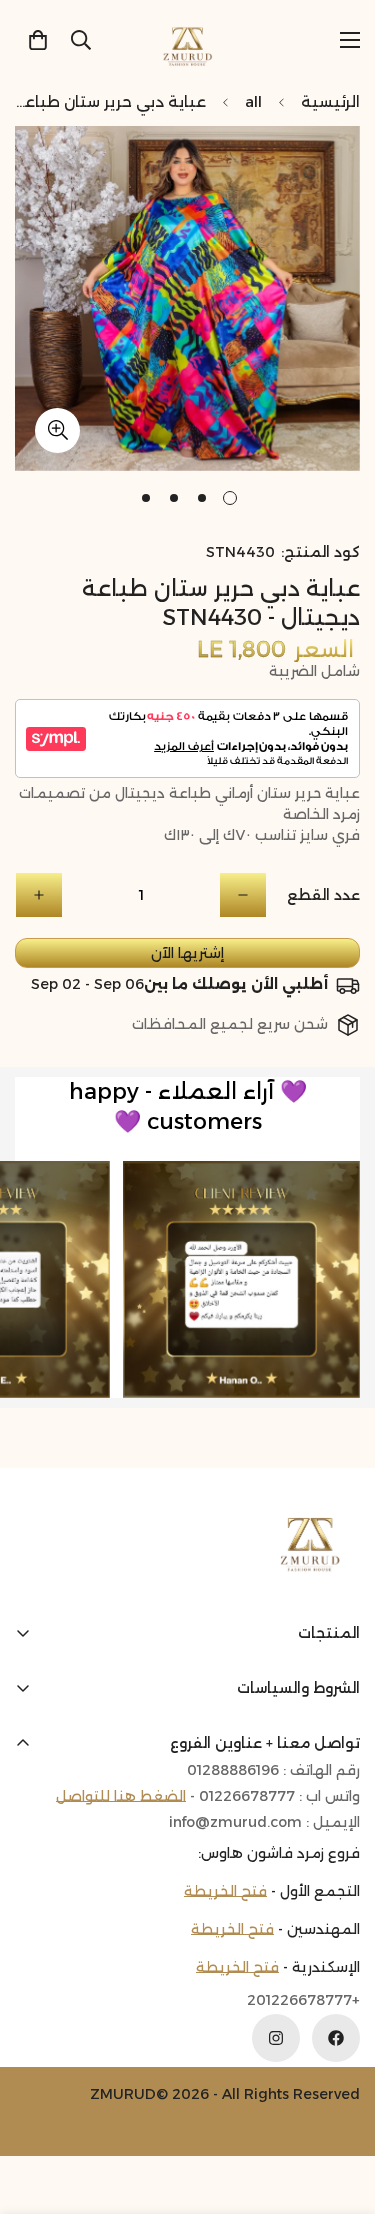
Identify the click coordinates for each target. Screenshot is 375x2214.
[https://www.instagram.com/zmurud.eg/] (276, 2038)
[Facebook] (336, 2038)
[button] (38, 40)
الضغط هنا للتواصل (121, 1796)
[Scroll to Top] (36, 2108)
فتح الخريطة (225, 1891)
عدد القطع (323, 895)
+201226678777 (303, 2000)
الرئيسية (330, 101)
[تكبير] (57, 430)
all (253, 101)
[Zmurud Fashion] (187, 39)
